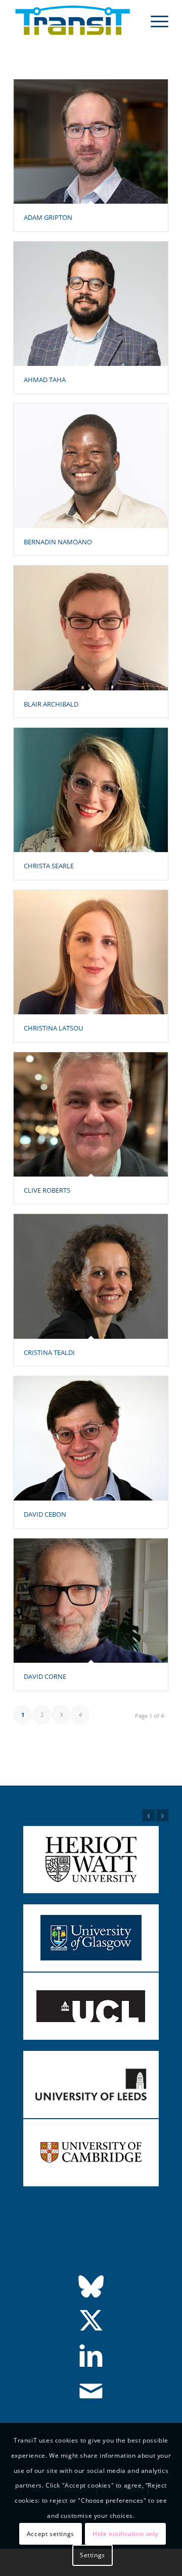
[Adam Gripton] (91, 142)
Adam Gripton (48, 217)
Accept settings (51, 2534)
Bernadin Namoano (58, 542)
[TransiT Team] (76, 21)
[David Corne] (91, 1601)
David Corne (45, 1676)
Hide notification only (125, 2534)
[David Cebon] (91, 1438)
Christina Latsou (53, 1028)
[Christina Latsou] (91, 952)
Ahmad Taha (45, 380)
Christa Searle (49, 866)
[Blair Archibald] (91, 628)
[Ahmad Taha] (91, 304)
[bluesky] (91, 2286)
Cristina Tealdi (49, 1352)
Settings (93, 2555)
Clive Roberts (47, 1190)
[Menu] (154, 21)
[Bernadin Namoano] (91, 466)
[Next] (162, 1815)
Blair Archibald (51, 704)
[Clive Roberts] (91, 1114)
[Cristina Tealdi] (91, 1276)
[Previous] (149, 1815)
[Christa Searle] (91, 790)
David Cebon (45, 1514)
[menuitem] (154, 21)
